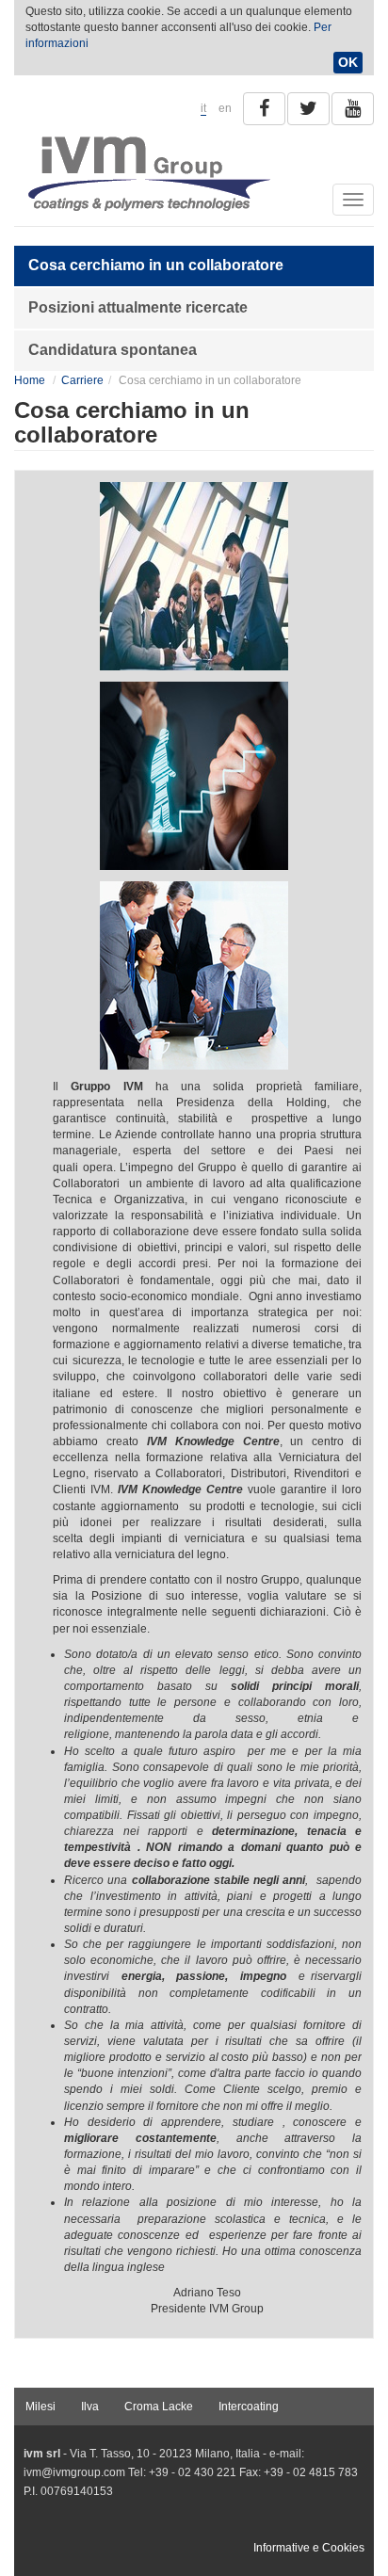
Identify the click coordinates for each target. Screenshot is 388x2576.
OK (348, 62)
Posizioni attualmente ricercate (138, 307)
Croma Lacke (159, 2407)
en (225, 108)
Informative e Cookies (309, 2548)
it (203, 108)
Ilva (90, 2407)
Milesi (40, 2407)
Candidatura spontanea (113, 350)
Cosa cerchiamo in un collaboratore (156, 265)
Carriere (82, 380)
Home (30, 380)
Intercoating (249, 2407)
